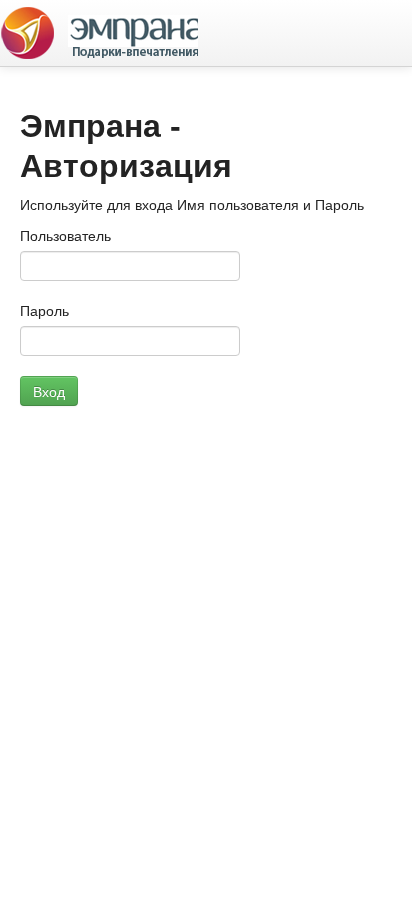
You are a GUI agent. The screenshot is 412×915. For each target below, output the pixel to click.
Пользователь (65, 236)
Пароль (44, 311)
